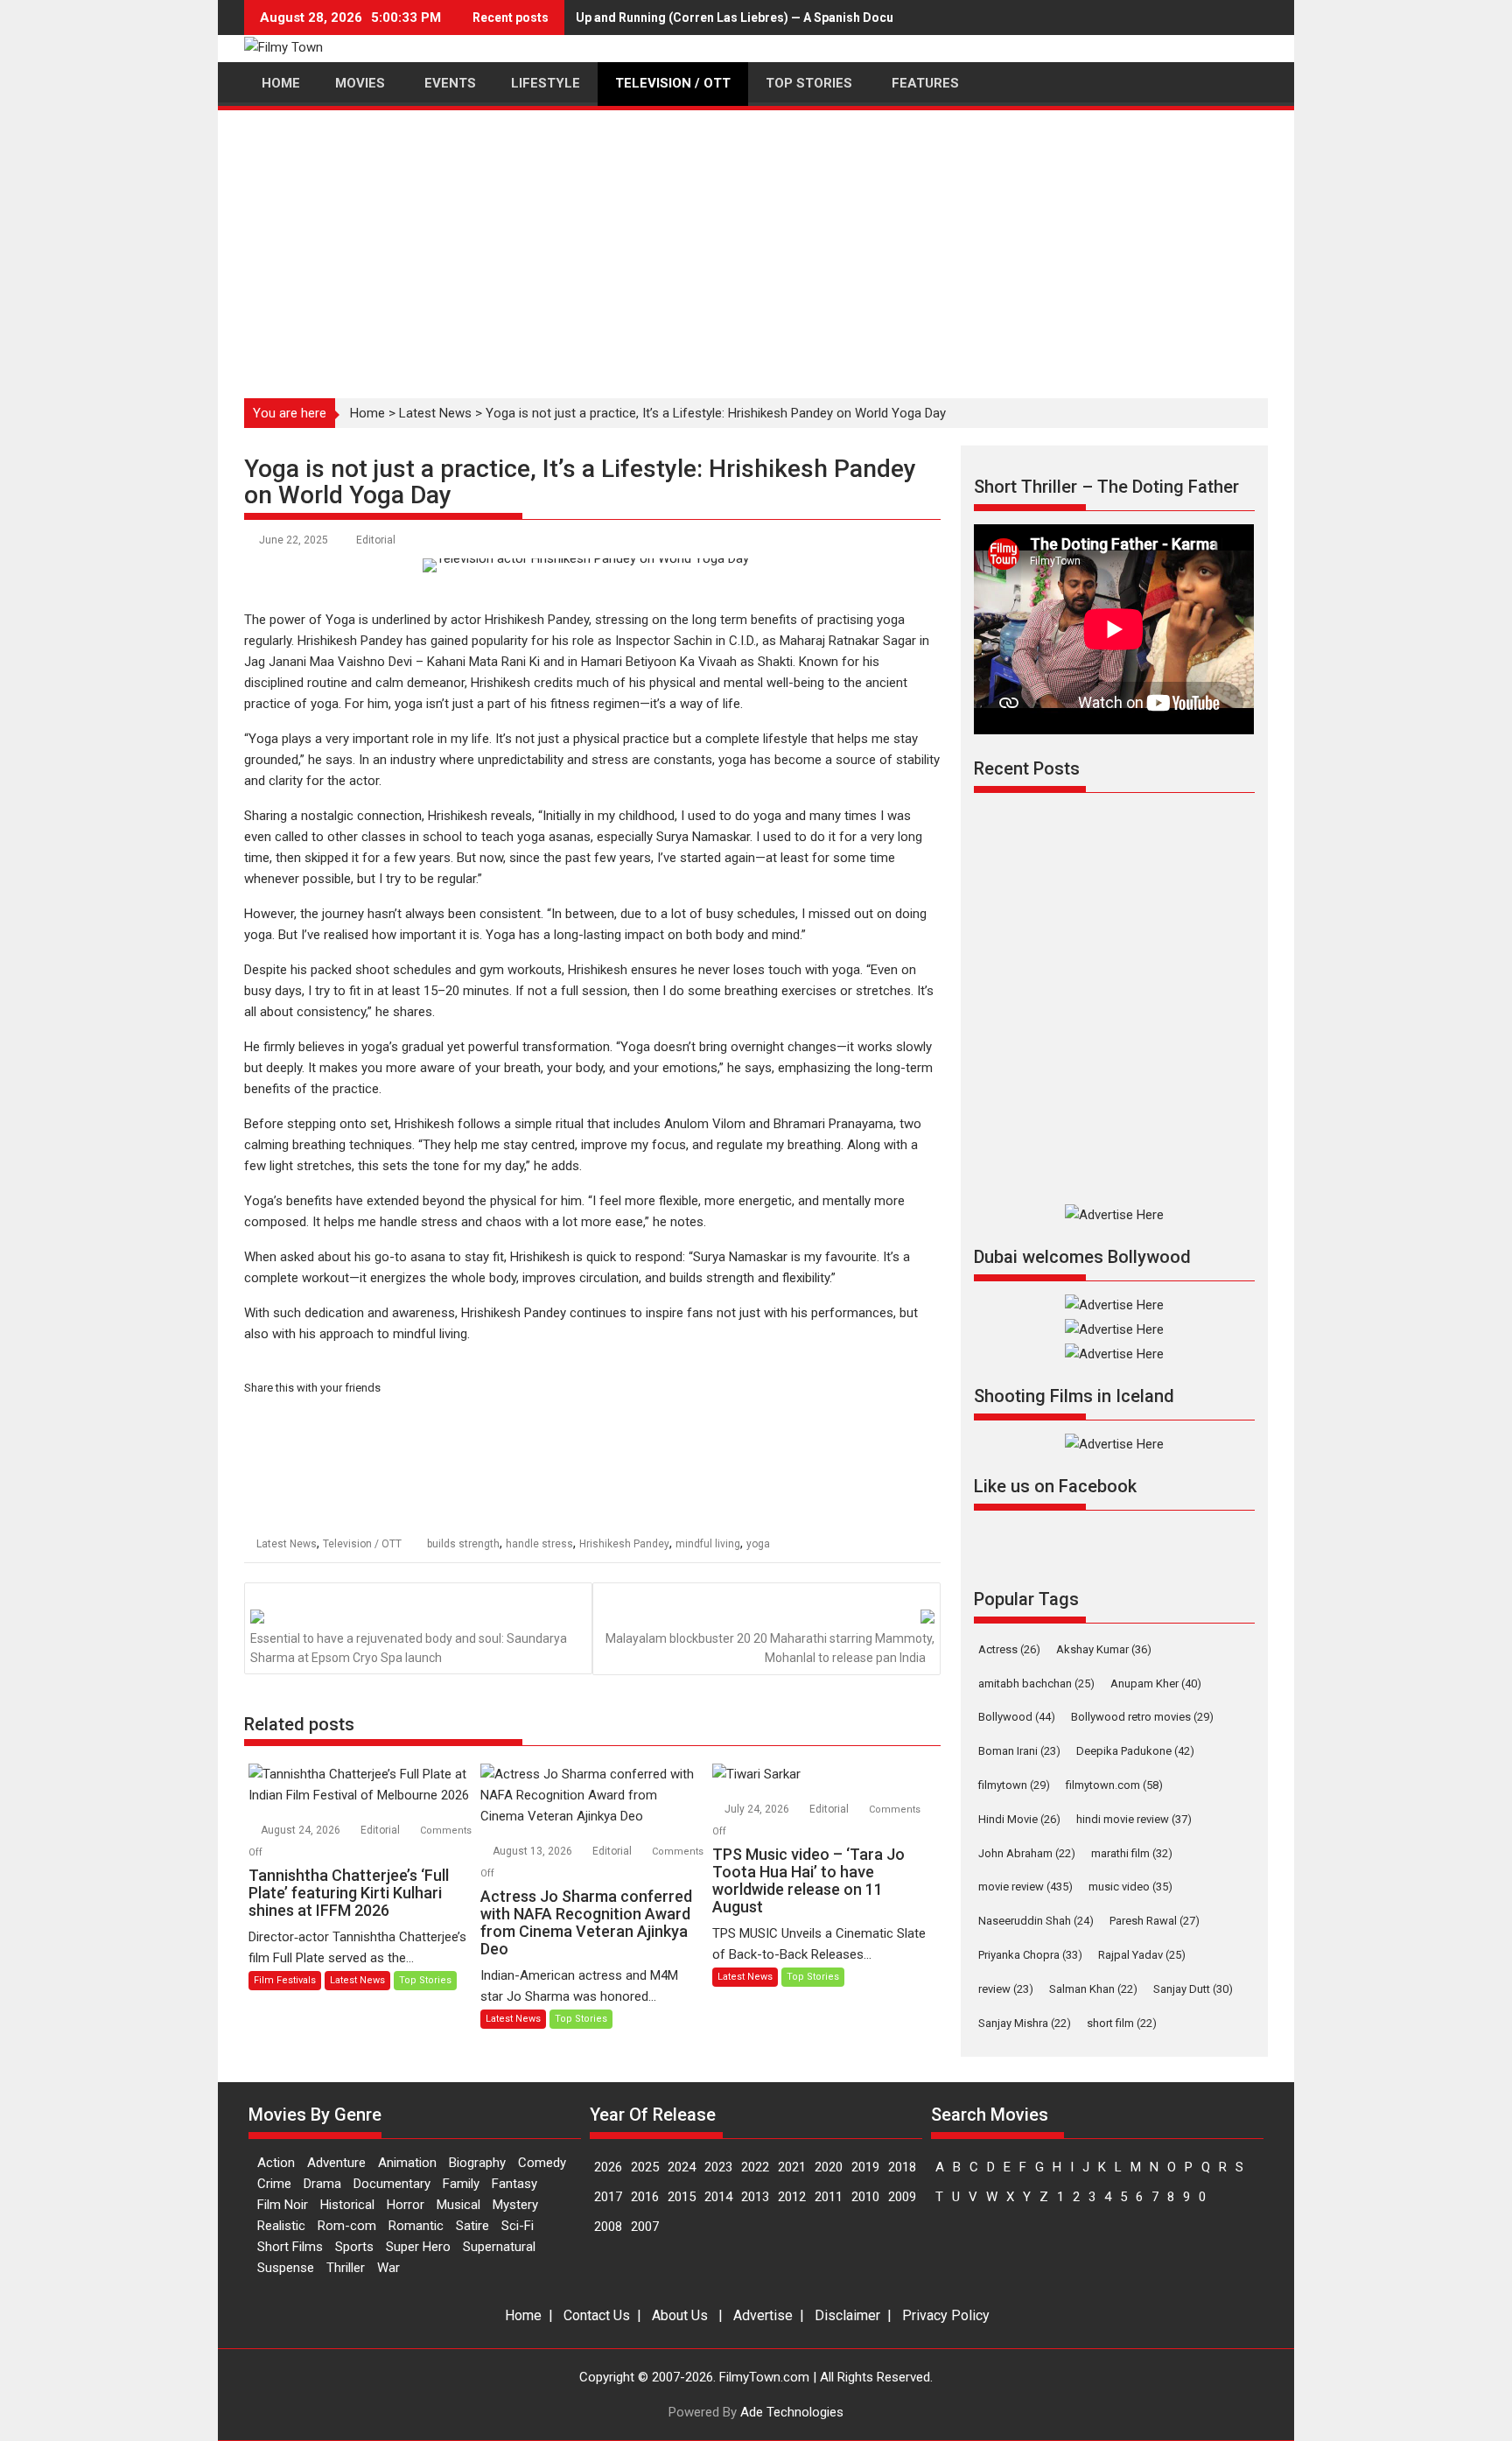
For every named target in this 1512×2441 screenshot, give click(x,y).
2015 (682, 2197)
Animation (407, 2163)
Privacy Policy (946, 2315)
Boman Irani (1019, 1751)
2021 (792, 2167)
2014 (718, 2197)
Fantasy (514, 2184)
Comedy (542, 2163)
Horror (406, 2205)
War (388, 2268)
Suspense (286, 2268)
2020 (829, 2167)
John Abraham (1027, 1853)
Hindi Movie (1019, 1819)
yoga (758, 1544)
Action (276, 2163)
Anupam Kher (1156, 1683)
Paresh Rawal (1155, 1921)
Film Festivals (285, 1980)
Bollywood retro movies (1142, 1717)
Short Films (290, 2247)
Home (367, 413)
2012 (792, 2197)
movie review (1025, 1887)
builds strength (463, 1544)
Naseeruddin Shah (1036, 1921)
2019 (865, 2167)
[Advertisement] (756, 244)
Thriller (346, 2268)
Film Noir (283, 2205)
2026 (608, 2167)
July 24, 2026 (758, 1809)
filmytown (1014, 1785)
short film (1122, 2023)
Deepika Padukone (1135, 1751)
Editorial (376, 540)
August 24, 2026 (302, 1830)
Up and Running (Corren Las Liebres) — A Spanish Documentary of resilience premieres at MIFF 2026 (866, 18)
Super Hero (418, 2247)
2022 (755, 2167)
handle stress (539, 1544)
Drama (322, 2184)
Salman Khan (1093, 1989)
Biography (477, 2163)
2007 (645, 2227)
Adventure (336, 2163)
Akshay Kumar (1104, 1649)
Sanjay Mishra (1025, 2023)
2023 (718, 2167)
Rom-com (347, 2226)
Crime (274, 2184)
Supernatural (499, 2247)
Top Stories (425, 1980)
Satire (472, 2226)
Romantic (416, 2226)
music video (1130, 1887)
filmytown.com (1114, 1785)
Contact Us (597, 2315)
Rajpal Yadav (1142, 1955)
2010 (865, 2197)
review (1006, 1989)
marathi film (1132, 1853)
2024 (682, 2167)
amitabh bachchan (1036, 1683)
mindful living (708, 1544)
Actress (1009, 1649)
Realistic (281, 2226)
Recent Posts (1027, 768)
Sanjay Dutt (1193, 1989)
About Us (680, 2315)
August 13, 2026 (534, 1851)
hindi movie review (1134, 1819)
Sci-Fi (518, 2226)
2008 (608, 2227)
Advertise (763, 2315)
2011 (829, 2197)
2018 (902, 2167)
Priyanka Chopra (1030, 1955)
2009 (902, 2197)
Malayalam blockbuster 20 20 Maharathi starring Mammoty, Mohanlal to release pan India (770, 1648)
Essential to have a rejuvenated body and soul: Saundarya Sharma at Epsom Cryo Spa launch (409, 1648)
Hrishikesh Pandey (624, 1544)
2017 (608, 2197)
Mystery (515, 2205)
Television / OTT (362, 1544)
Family (461, 2184)
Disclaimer (847, 2315)
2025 (645, 2167)
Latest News (435, 413)
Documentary (392, 2184)
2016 (645, 2197)
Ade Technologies (792, 2412)
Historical (347, 2205)
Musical (458, 2205)
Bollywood (1017, 1717)
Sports (354, 2247)
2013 (755, 2197)
